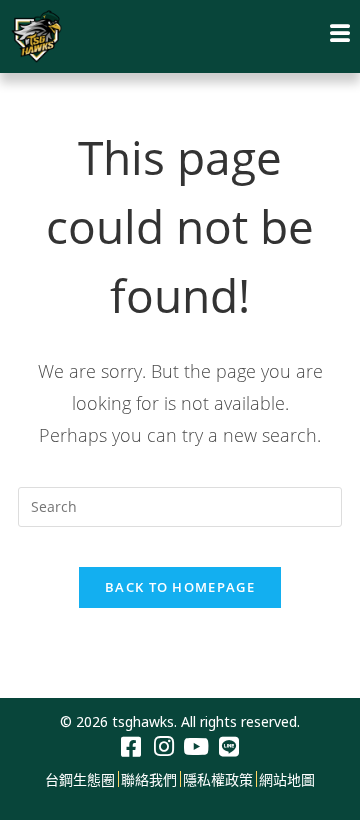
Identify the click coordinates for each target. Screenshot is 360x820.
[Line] (229, 747)
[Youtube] (196, 747)
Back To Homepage (180, 587)
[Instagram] (163, 747)
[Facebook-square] (130, 747)
